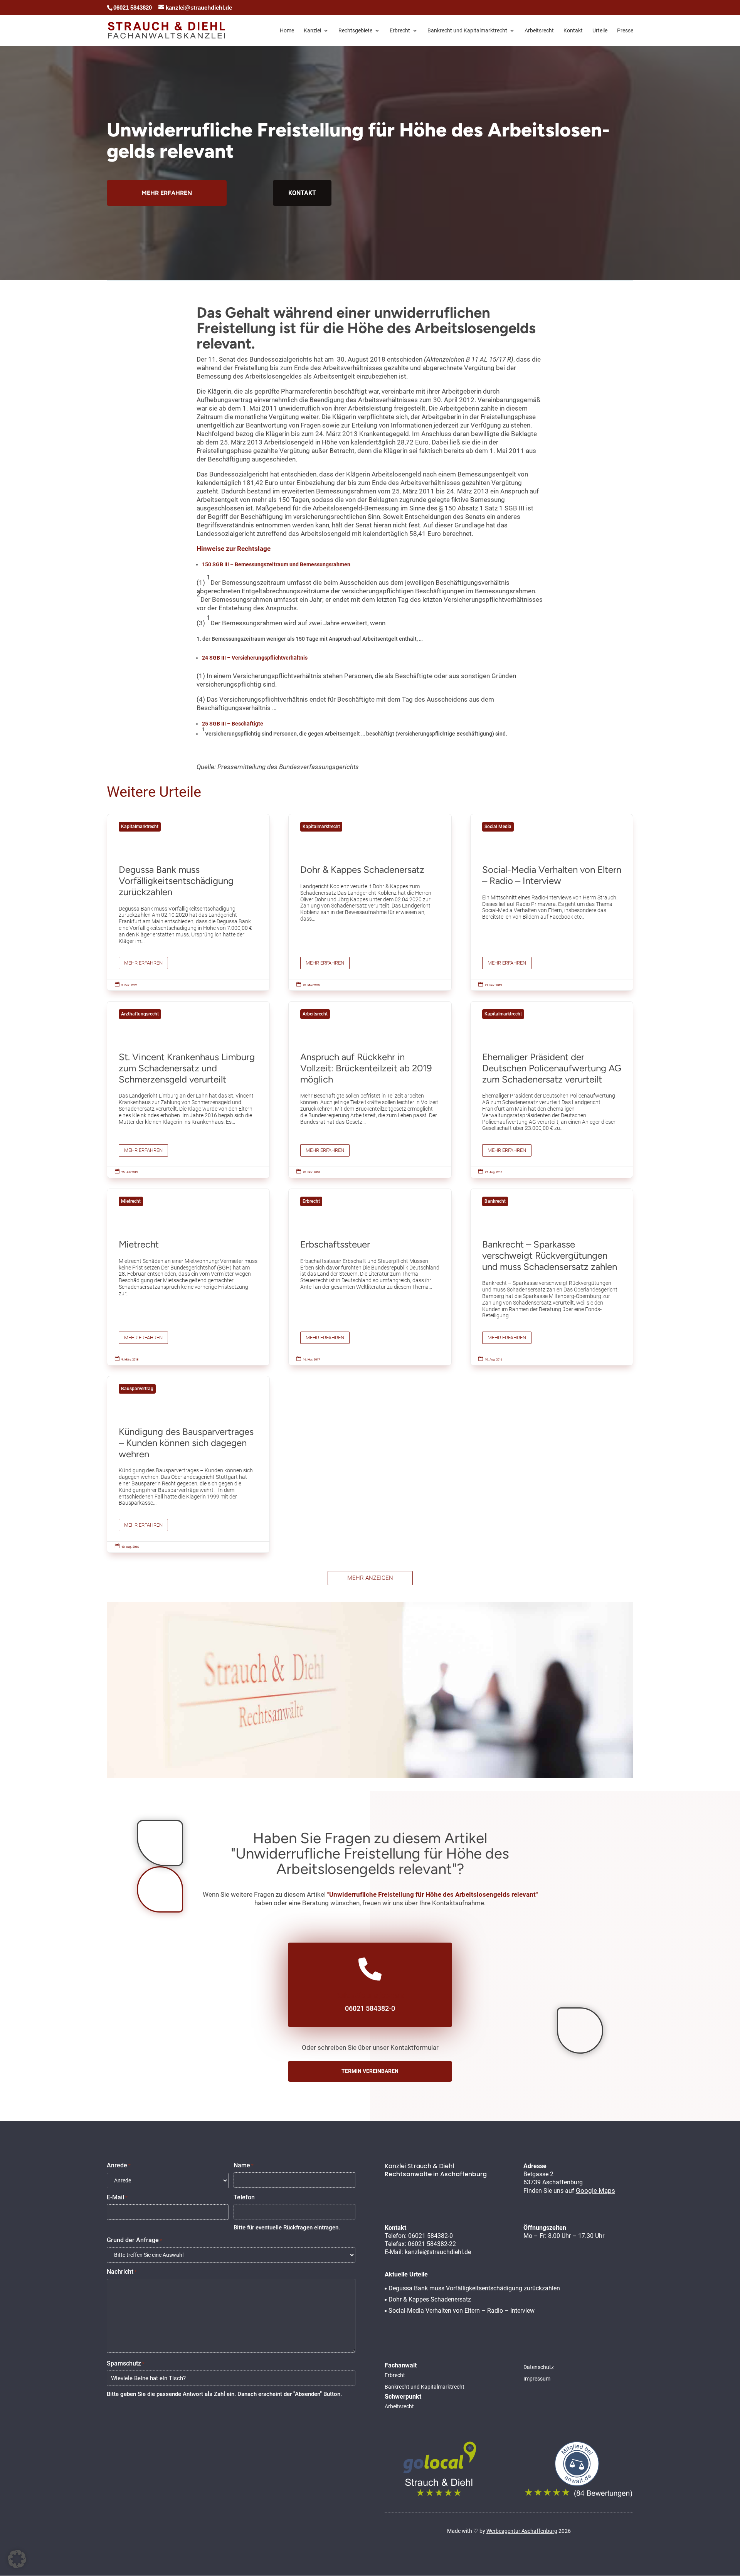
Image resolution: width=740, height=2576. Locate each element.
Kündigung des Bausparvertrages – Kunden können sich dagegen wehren (188, 1464)
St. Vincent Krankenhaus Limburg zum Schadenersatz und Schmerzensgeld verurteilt (188, 1090)
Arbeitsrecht (539, 31)
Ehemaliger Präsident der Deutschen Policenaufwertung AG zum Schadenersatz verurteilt (552, 1090)
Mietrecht (131, 1201)
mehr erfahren (167, 193)
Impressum (537, 2379)
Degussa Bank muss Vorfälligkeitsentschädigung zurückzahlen (188, 902)
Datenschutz (539, 2367)
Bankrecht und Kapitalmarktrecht (467, 31)
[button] (17, 2559)
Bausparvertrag (137, 1389)
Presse (625, 31)
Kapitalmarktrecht (140, 827)
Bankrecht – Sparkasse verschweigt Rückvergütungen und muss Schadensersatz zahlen (552, 1277)
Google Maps (595, 2190)
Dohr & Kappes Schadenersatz (370, 902)
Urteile (600, 31)
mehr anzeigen (370, 1578)
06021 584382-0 (431, 2236)
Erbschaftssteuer (370, 1277)
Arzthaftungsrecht (140, 1014)
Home (287, 31)
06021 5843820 (133, 8)
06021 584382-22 (432, 2244)
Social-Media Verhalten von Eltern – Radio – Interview (552, 902)
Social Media (498, 827)
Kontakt (573, 31)
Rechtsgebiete (355, 31)
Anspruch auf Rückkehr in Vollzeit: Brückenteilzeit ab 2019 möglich (370, 1090)
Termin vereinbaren (370, 2071)
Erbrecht (400, 31)
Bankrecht (495, 1201)
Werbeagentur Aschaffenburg (522, 2531)
